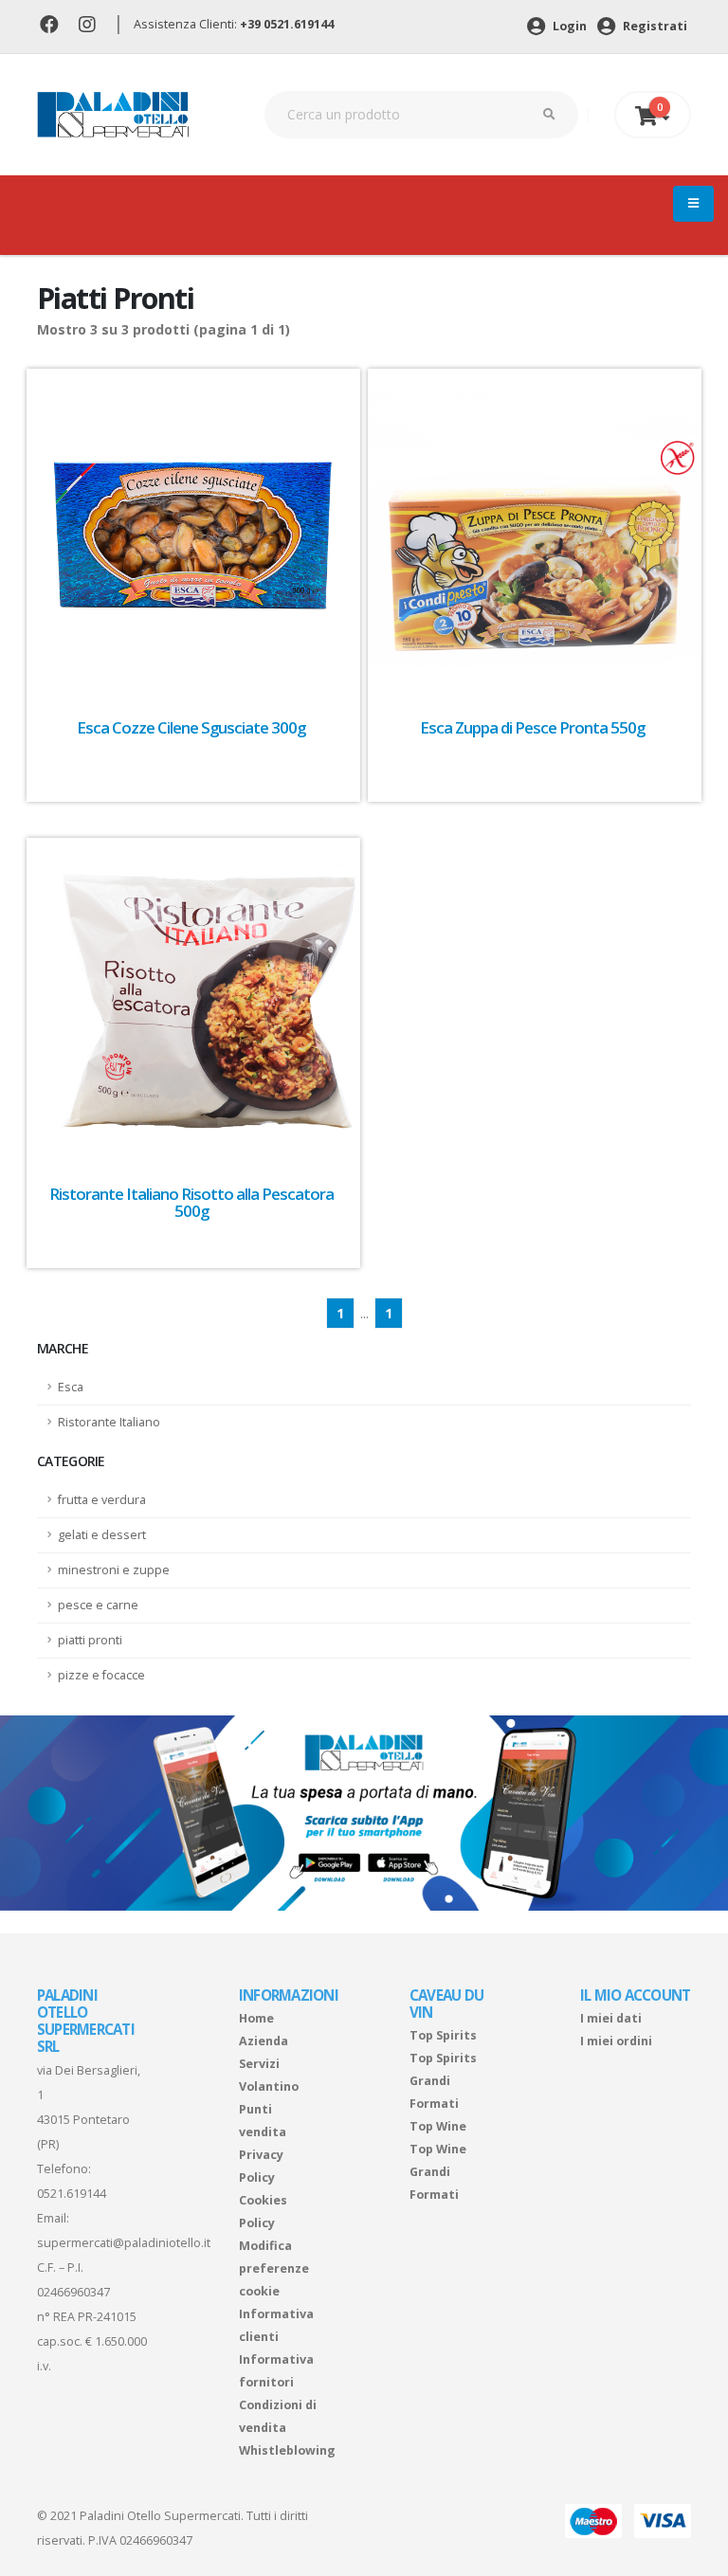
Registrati (654, 26)
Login (568, 26)
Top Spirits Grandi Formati (443, 2081)
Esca (71, 1387)
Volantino (269, 2086)
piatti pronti (90, 1640)
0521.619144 (72, 2194)
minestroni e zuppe (114, 1570)
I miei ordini (616, 2041)
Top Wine (438, 2126)
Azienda (264, 2041)
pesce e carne (98, 1605)
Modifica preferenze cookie (274, 2268)
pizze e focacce (101, 1675)
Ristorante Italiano (109, 1422)
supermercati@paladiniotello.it (124, 2243)
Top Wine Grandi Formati (438, 2172)
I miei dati (611, 2018)
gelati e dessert (102, 1535)
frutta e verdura (102, 1500)
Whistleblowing (287, 2450)
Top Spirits (443, 2035)
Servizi (259, 2064)
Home (256, 2018)
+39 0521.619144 (287, 24)
